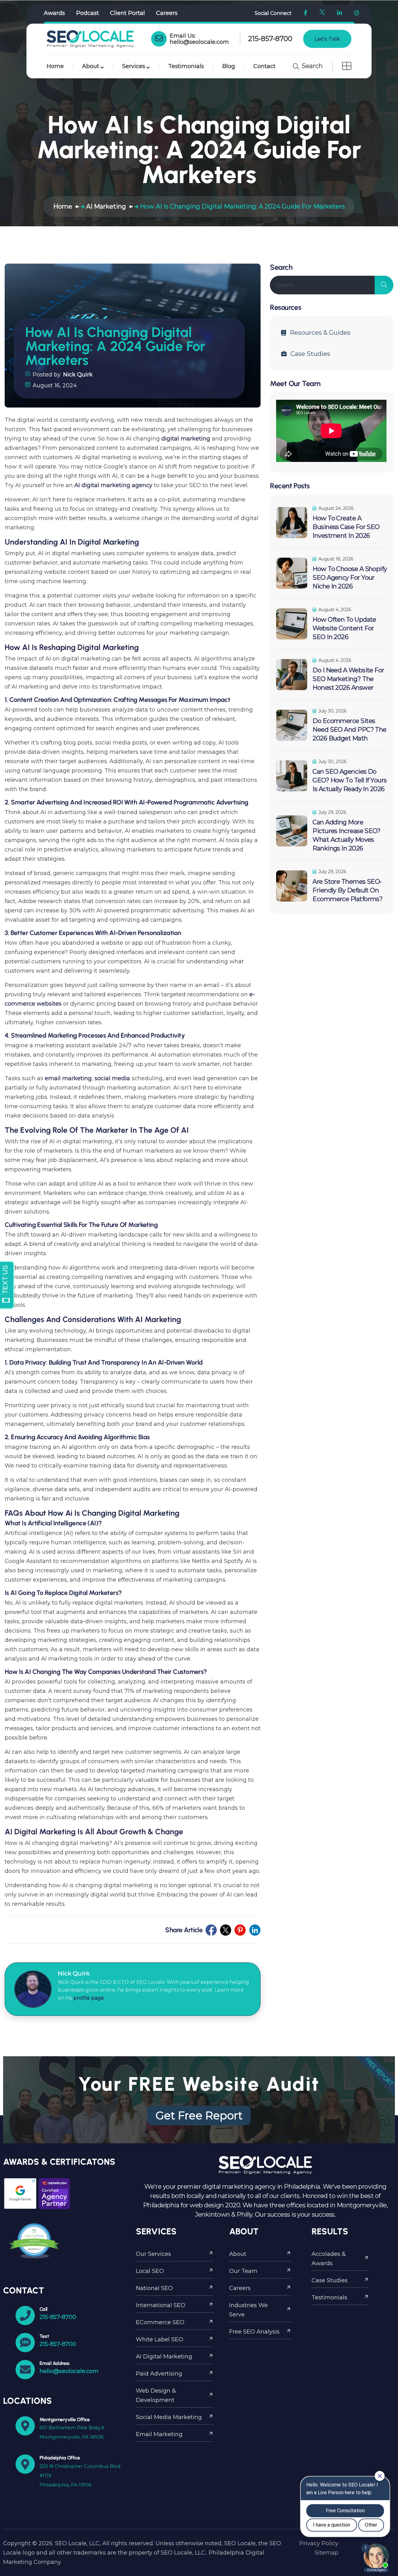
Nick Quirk (78, 375)
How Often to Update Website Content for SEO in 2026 (344, 628)
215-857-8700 (270, 39)
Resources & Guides (320, 333)
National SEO (154, 2288)
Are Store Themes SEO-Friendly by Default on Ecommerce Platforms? (347, 890)
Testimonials (186, 66)
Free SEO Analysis (254, 2332)
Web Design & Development (156, 2395)
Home (55, 66)
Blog (229, 66)
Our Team (243, 2271)
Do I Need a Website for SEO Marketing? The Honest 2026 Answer (348, 679)
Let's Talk (327, 39)
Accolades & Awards (329, 2259)
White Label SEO (160, 2339)
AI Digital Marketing (164, 2357)
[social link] (211, 1930)
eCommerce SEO (160, 2322)
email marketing (68, 1078)
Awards (54, 13)
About (91, 66)
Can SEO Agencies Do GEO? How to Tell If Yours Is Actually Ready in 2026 (349, 780)
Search (311, 66)
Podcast (88, 13)
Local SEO (150, 2271)
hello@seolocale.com (199, 42)
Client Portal (127, 13)
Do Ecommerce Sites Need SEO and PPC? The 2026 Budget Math (349, 730)
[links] (90, 39)
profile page (89, 1998)
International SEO (161, 2305)
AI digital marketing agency (113, 485)
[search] (384, 285)
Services (134, 66)
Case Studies (310, 354)
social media (112, 1078)
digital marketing (186, 439)
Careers (167, 13)
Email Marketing (159, 2434)
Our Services (153, 2254)
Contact (264, 66)
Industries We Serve (248, 2310)
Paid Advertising (159, 2374)
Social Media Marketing (169, 2417)
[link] (159, 39)
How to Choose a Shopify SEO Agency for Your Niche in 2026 (350, 578)
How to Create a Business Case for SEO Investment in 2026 (346, 527)
